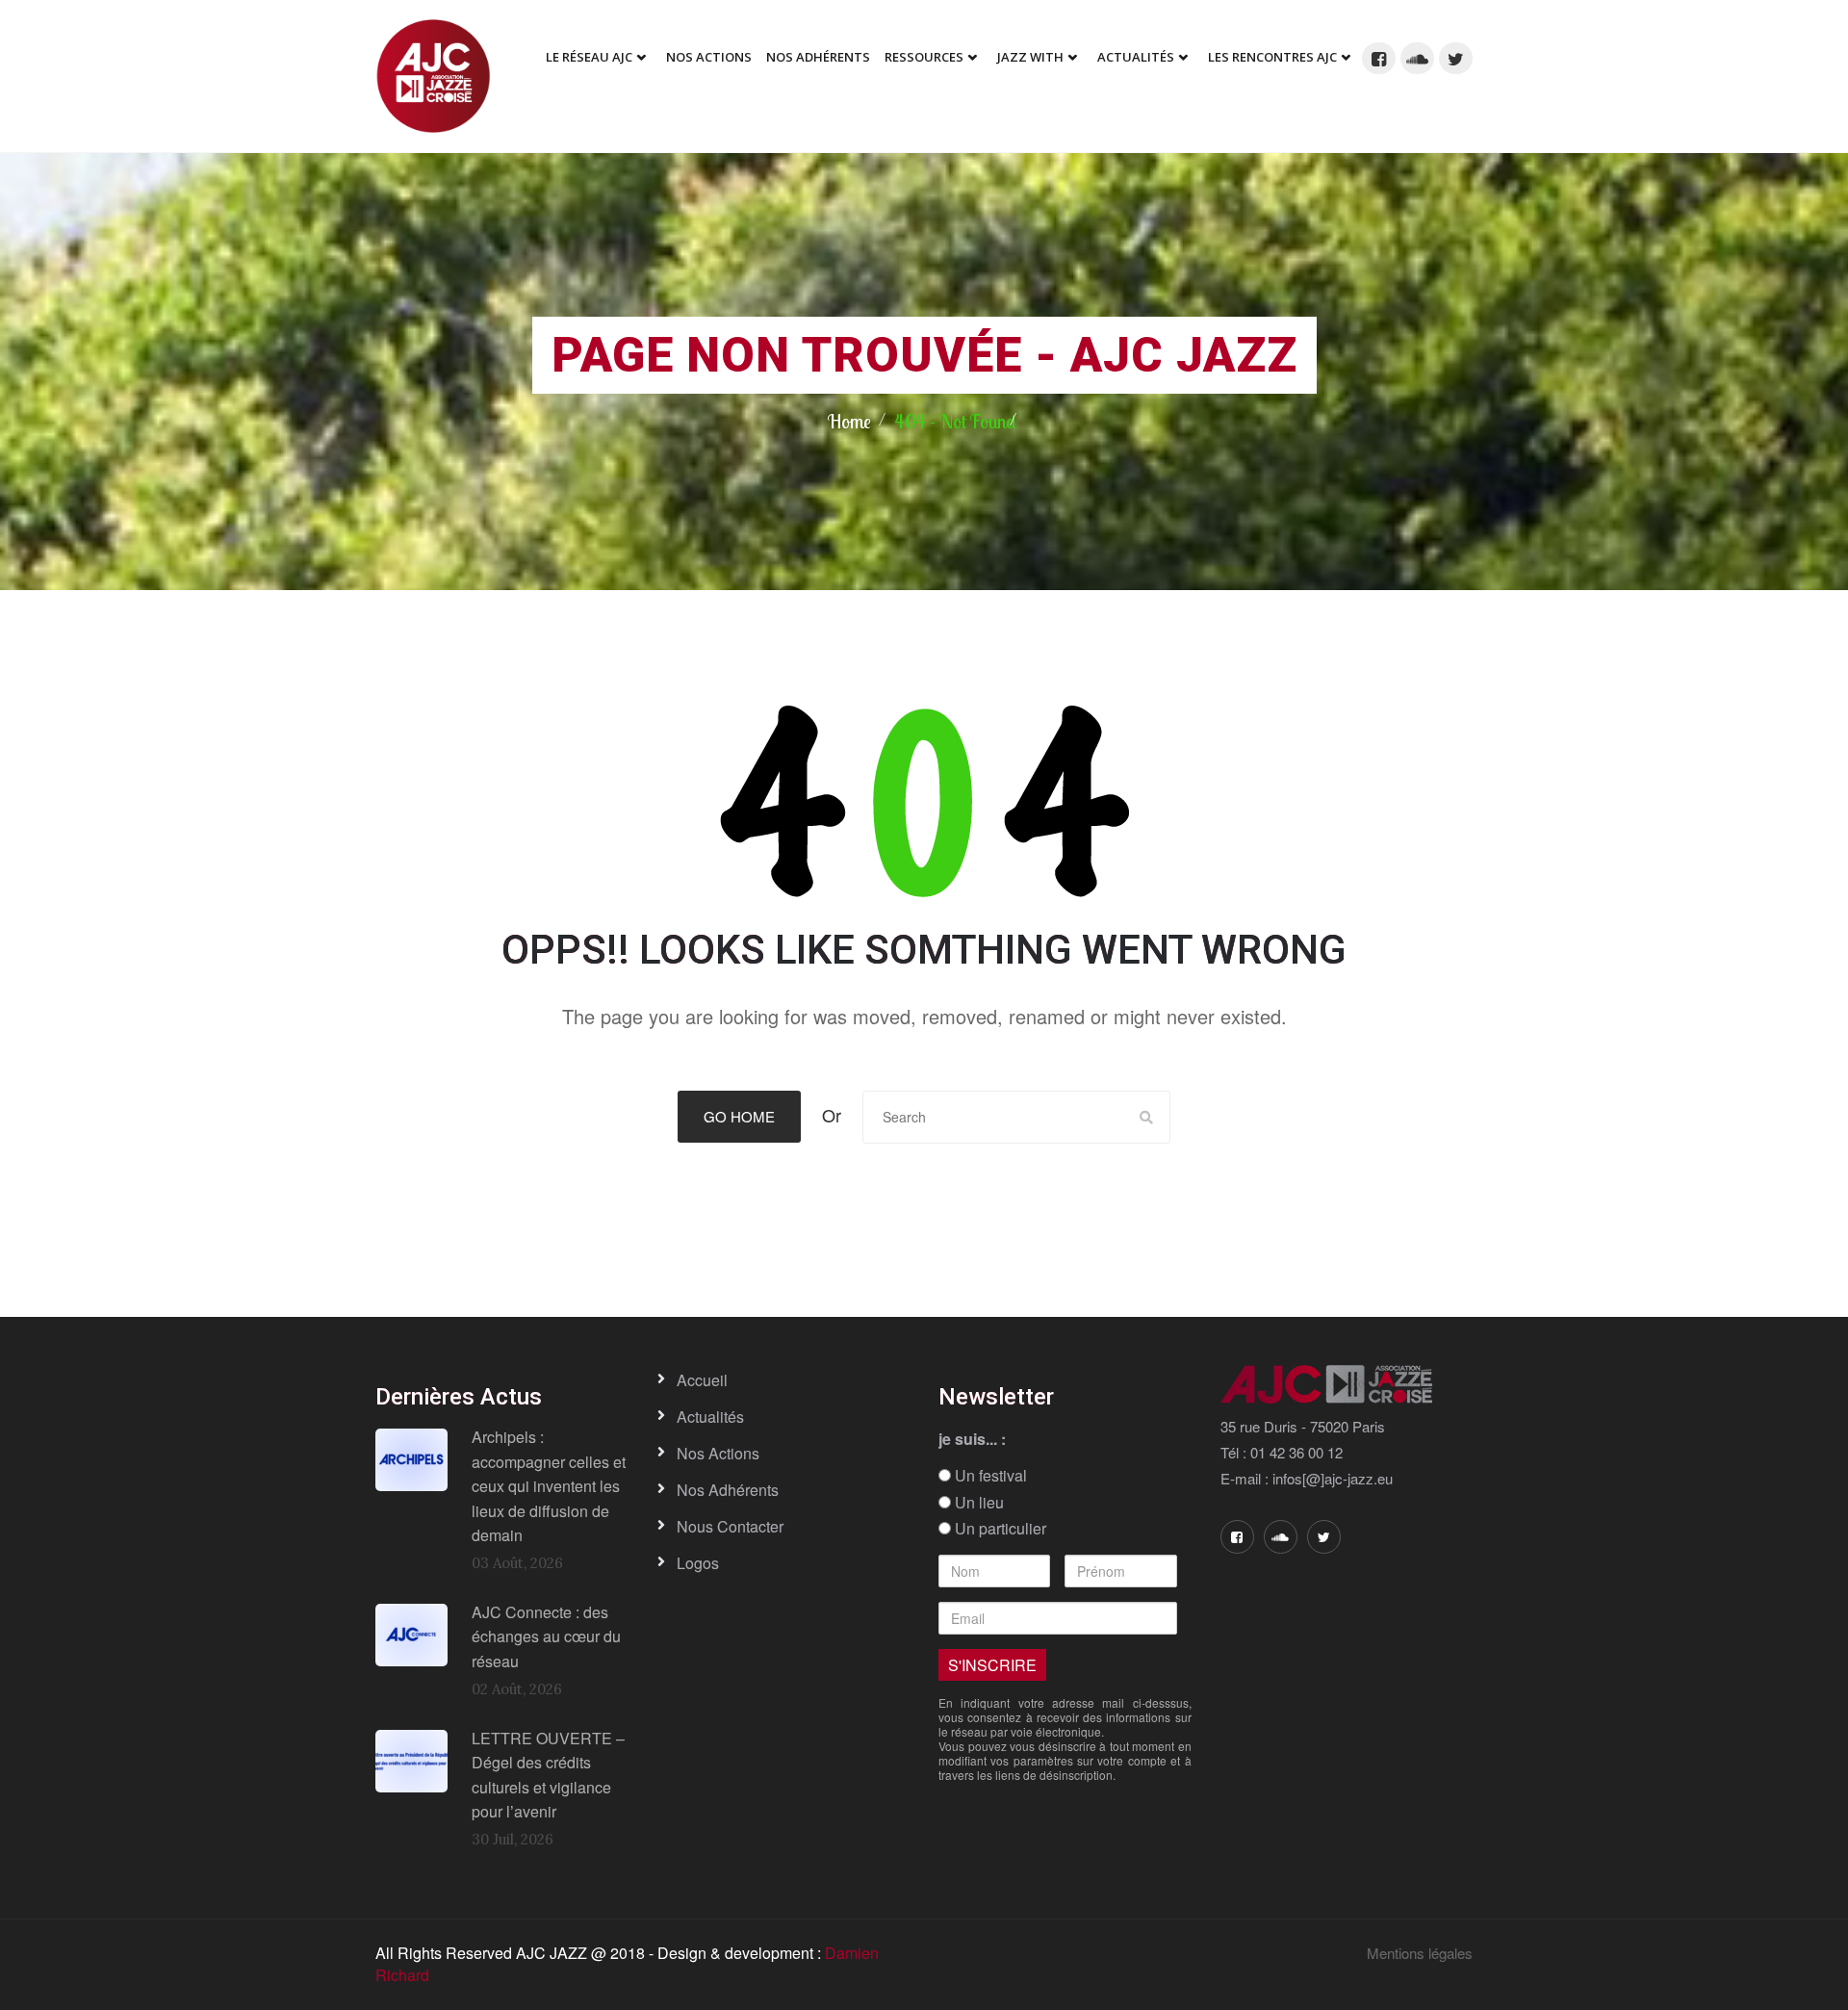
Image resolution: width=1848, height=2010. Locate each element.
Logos (698, 1563)
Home (849, 421)
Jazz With (1030, 57)
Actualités (1136, 57)
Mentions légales (1420, 1953)
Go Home (739, 1116)
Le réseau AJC (589, 57)
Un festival (989, 1476)
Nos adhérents (818, 57)
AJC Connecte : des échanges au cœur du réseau (546, 1636)
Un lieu (977, 1503)
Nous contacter (730, 1526)
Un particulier (999, 1529)
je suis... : (972, 1439)
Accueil (702, 1380)
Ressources (924, 57)
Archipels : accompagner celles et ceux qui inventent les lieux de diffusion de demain (549, 1486)
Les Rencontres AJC (1272, 57)
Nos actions (718, 1453)
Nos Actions (709, 57)
